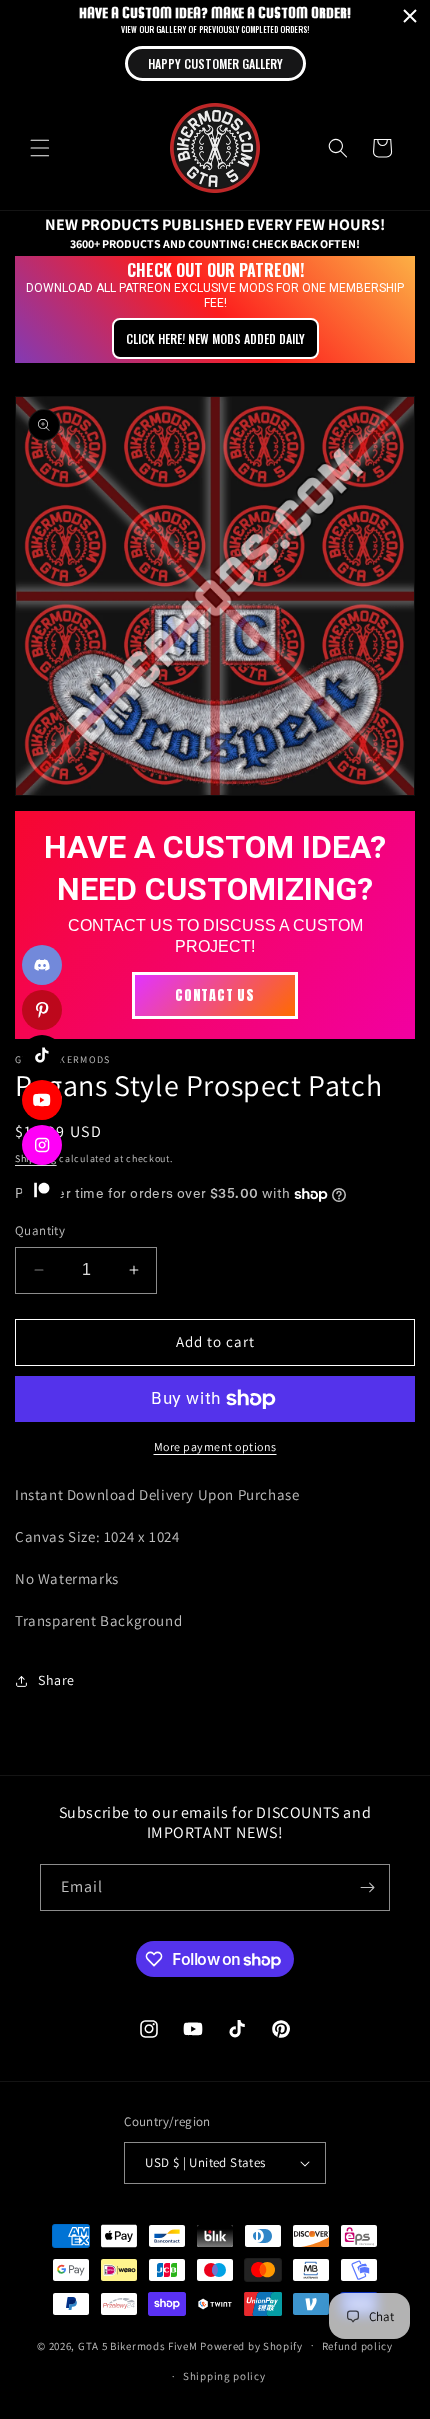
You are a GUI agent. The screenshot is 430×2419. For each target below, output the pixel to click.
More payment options (215, 1446)
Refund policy (357, 2346)
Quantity (40, 1230)
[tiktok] (42, 1055)
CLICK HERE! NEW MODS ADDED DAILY (215, 338)
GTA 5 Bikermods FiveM (138, 2345)
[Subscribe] (367, 1887)
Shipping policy (224, 2376)
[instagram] (42, 1145)
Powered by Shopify (251, 2345)
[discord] (42, 965)
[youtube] (42, 1100)
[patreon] (42, 1190)
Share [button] (56, 1680)
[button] (40, 148)
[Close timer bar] (410, 16)
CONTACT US (215, 995)
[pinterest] (42, 1010)
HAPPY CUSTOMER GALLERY (215, 63)
